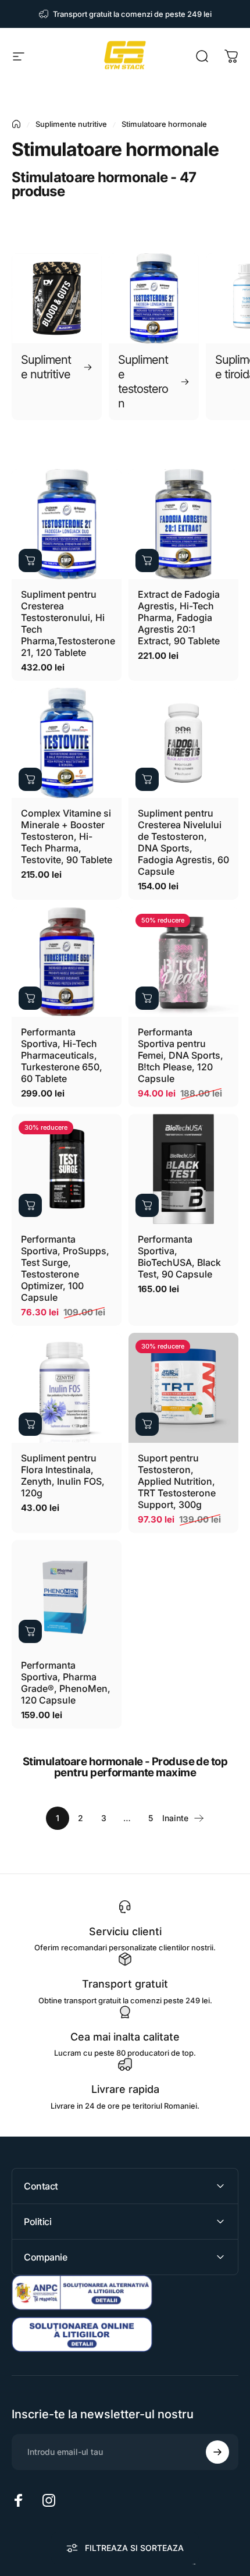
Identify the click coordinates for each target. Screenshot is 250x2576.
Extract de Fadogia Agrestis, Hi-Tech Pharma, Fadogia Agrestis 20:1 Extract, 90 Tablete (179, 618)
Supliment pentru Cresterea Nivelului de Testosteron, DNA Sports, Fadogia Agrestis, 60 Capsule (183, 842)
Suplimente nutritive (71, 124)
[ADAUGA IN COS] (30, 560)
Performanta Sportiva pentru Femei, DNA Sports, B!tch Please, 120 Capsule (181, 1055)
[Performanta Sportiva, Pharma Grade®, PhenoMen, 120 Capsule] (67, 1595)
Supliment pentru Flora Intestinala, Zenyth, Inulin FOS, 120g (63, 1475)
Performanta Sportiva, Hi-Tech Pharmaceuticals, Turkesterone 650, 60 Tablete (62, 1055)
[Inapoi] (16, 124)
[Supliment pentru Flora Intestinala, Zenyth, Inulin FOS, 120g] (67, 1388)
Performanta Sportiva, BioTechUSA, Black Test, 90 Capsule (179, 1257)
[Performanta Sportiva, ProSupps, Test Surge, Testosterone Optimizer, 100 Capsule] (67, 1169)
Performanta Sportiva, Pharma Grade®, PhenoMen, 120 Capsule (66, 1683)
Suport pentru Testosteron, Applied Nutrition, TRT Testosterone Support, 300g (177, 1481)
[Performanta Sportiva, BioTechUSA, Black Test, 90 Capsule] (183, 1169)
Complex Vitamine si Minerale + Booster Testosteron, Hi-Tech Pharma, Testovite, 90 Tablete (67, 836)
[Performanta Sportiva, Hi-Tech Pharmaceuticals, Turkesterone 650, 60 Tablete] (67, 962)
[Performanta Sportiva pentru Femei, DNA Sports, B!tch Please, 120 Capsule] (183, 962)
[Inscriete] (217, 2452)
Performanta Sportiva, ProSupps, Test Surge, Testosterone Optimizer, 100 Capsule (65, 1268)
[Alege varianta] (147, 1424)
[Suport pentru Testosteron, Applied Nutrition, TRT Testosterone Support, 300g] (183, 1388)
